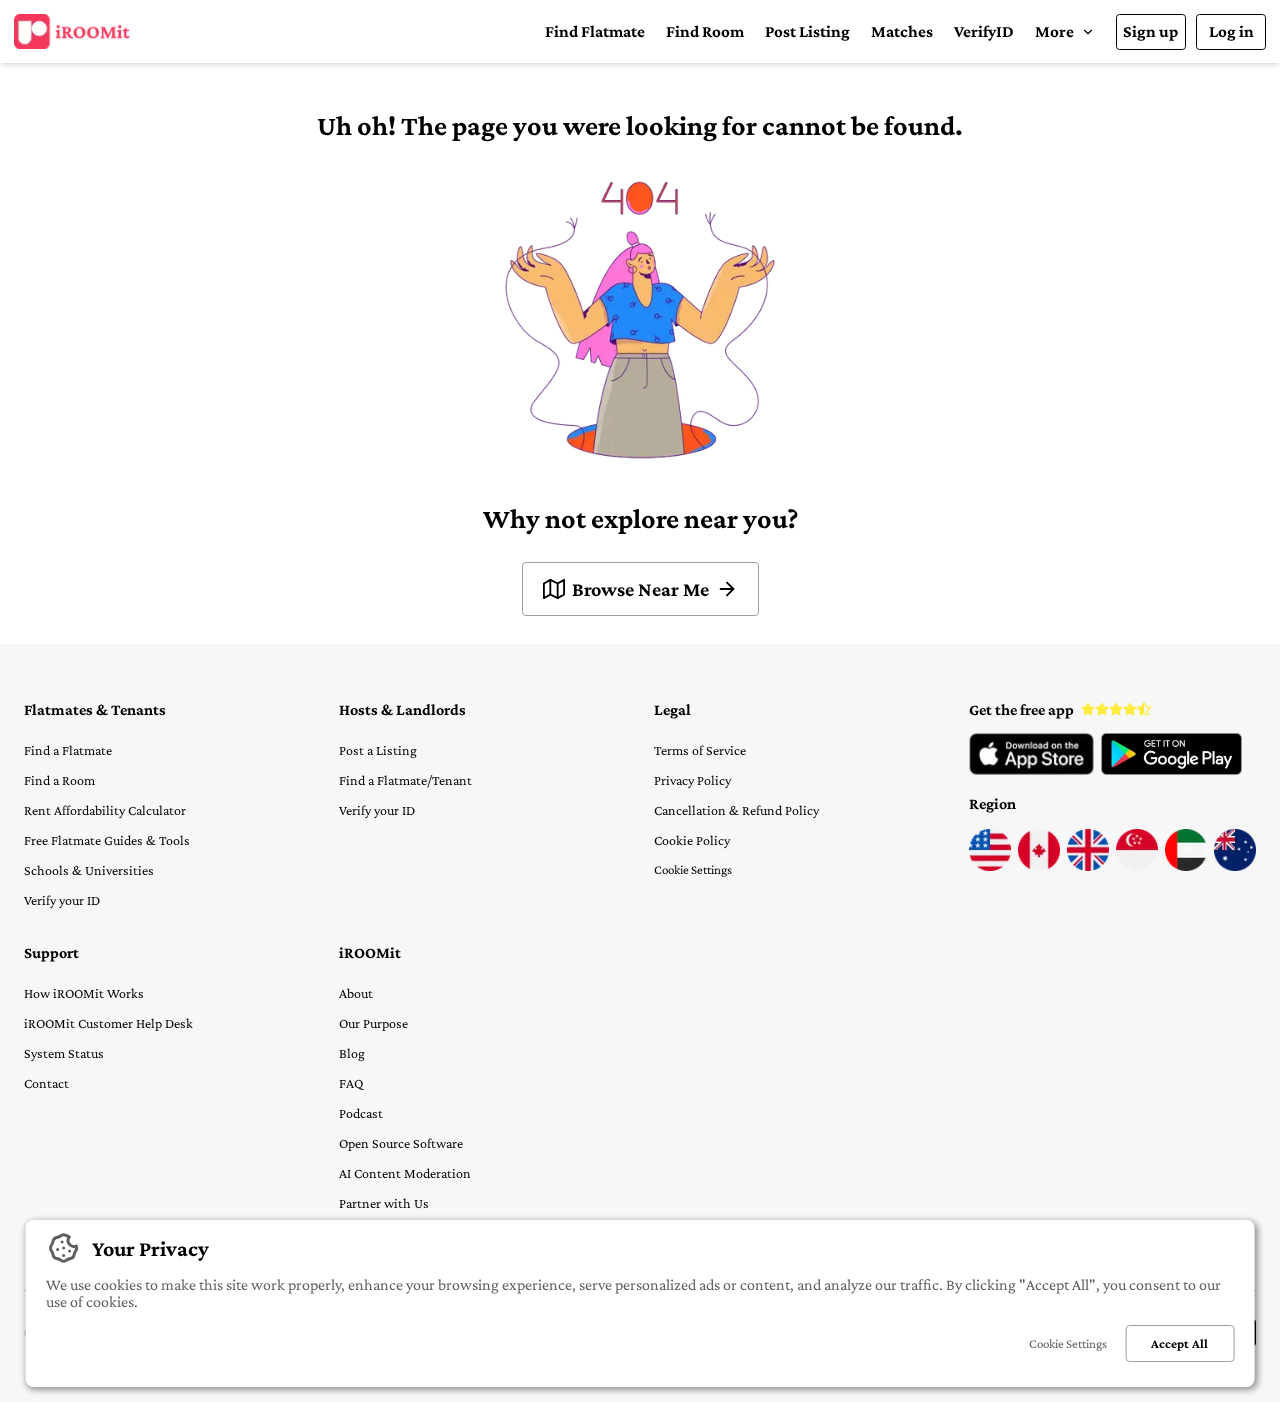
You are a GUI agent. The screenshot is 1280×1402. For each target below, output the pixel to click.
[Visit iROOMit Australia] (1235, 866)
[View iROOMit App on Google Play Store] (1171, 770)
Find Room (705, 31)
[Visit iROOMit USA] (990, 866)
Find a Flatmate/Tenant (405, 780)
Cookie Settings (693, 869)
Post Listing (807, 31)
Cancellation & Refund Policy (736, 810)
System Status (64, 1053)
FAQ (351, 1083)
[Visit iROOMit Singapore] (1137, 866)
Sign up (1150, 31)
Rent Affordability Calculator (105, 810)
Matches (902, 31)
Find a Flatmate (68, 750)
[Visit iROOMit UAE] (1186, 866)
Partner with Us (384, 1203)
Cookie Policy (692, 840)
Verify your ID (62, 900)
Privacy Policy (692, 780)
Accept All (1179, 1343)
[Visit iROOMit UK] (1088, 866)
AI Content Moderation (405, 1173)
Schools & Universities (89, 870)
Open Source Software (401, 1143)
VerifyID (984, 31)
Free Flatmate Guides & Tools (107, 840)
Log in (1231, 31)
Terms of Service (700, 750)
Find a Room (59, 780)
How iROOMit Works (84, 993)
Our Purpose (373, 1023)
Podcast (361, 1113)
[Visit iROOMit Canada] (1039, 866)
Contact (46, 1083)
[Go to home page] (72, 32)
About (356, 993)
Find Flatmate (595, 31)
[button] (1064, 31)
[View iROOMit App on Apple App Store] (1031, 770)
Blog (352, 1053)
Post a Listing (378, 750)
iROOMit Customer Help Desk (108, 1023)
